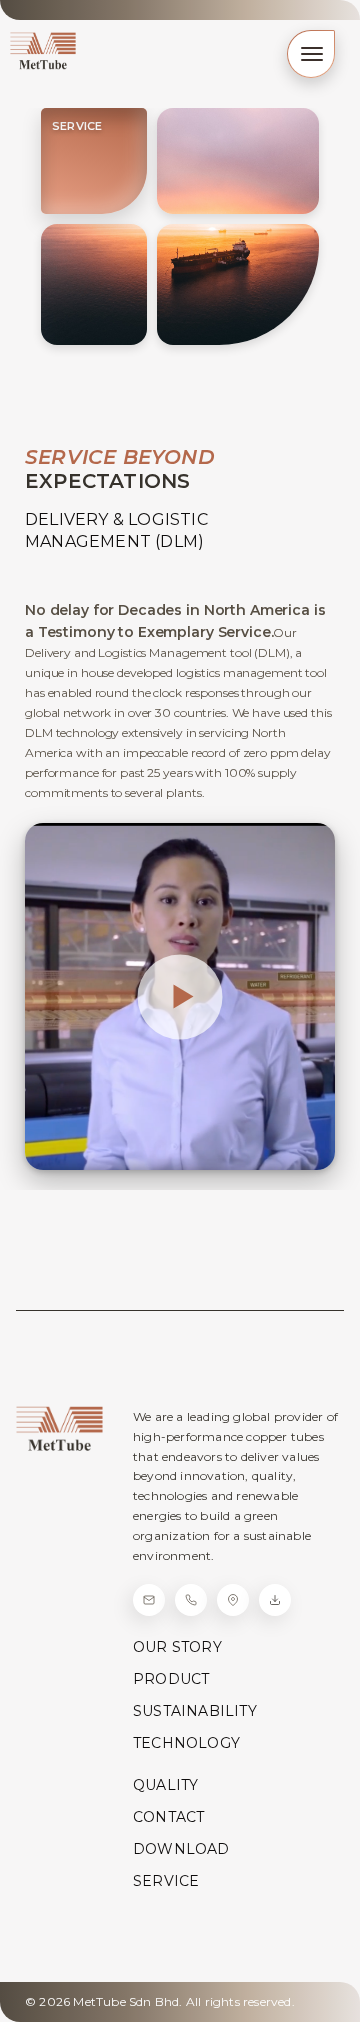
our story (177, 1647)
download (181, 1849)
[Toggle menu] (311, 54)
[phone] (191, 1600)
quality (165, 1785)
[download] (275, 1600)
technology (186, 1743)
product (171, 1679)
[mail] (149, 1600)
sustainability (195, 1711)
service (166, 1881)
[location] (233, 1600)
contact (168, 1817)
